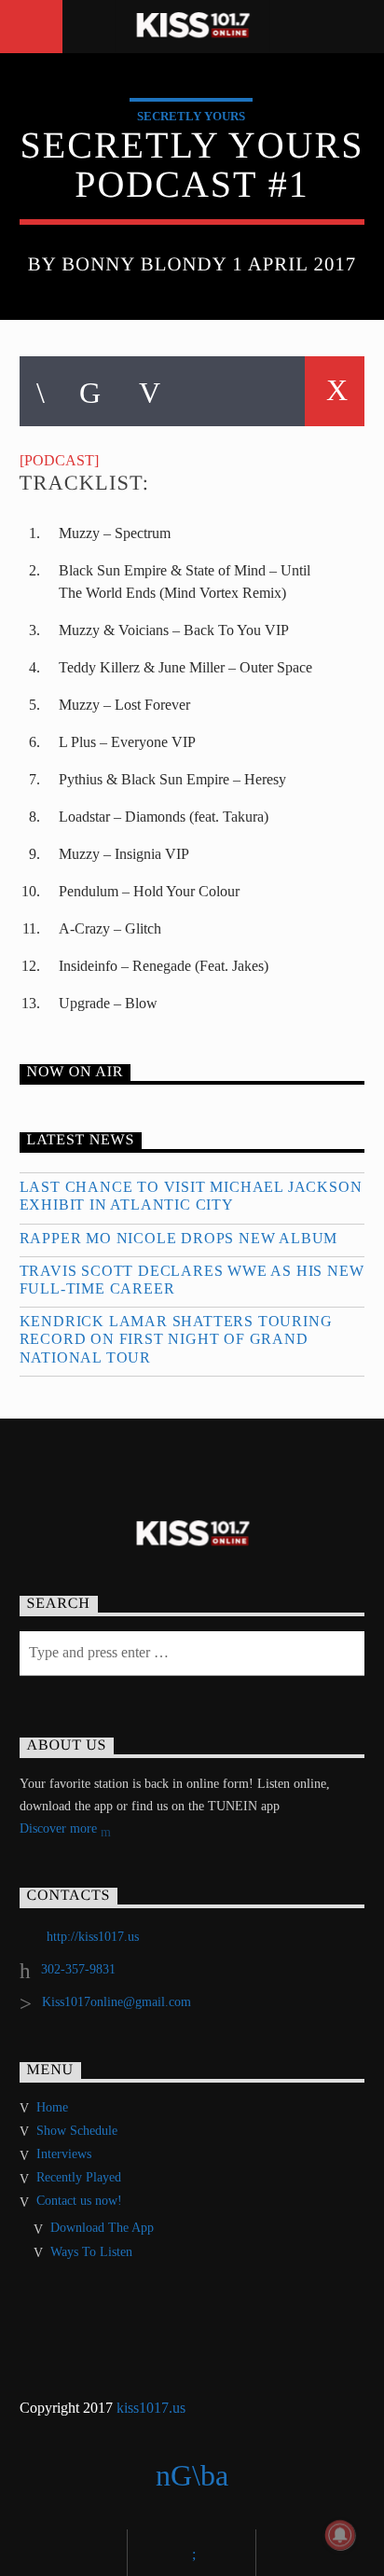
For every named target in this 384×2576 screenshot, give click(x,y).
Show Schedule (77, 2131)
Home (52, 2107)
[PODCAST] (59, 460)
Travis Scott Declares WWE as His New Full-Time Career (192, 1280)
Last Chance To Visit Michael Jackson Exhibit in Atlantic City (191, 1196)
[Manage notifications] (340, 2535)
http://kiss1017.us (93, 1937)
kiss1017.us (151, 2408)
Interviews (64, 2154)
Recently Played (79, 2177)
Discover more (60, 1828)
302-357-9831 (78, 1969)
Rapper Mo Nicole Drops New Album (179, 1238)
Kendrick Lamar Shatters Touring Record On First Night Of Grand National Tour (176, 1339)
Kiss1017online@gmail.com (117, 2002)
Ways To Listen (91, 2252)
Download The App (102, 2228)
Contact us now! (79, 2201)
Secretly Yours (191, 116)
